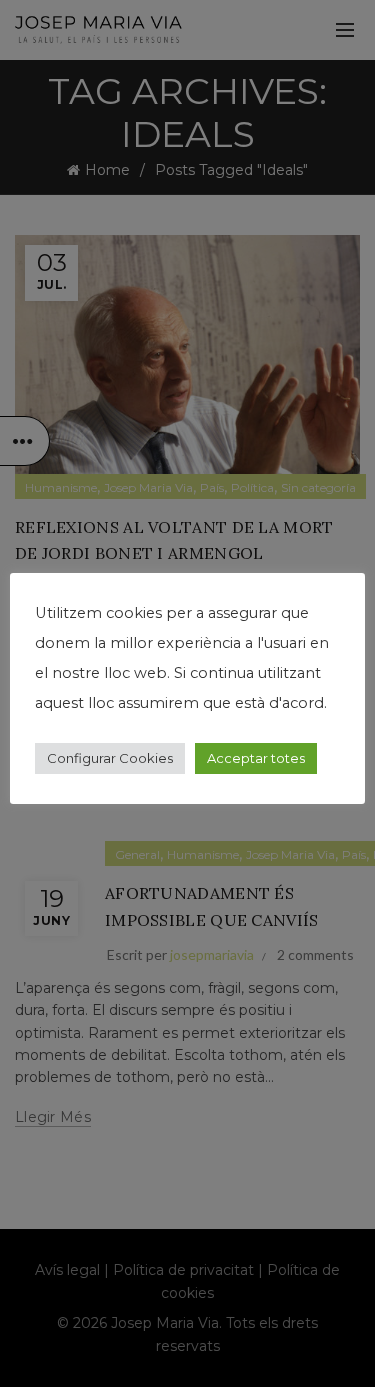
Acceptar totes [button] (256, 758)
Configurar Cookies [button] (110, 758)
